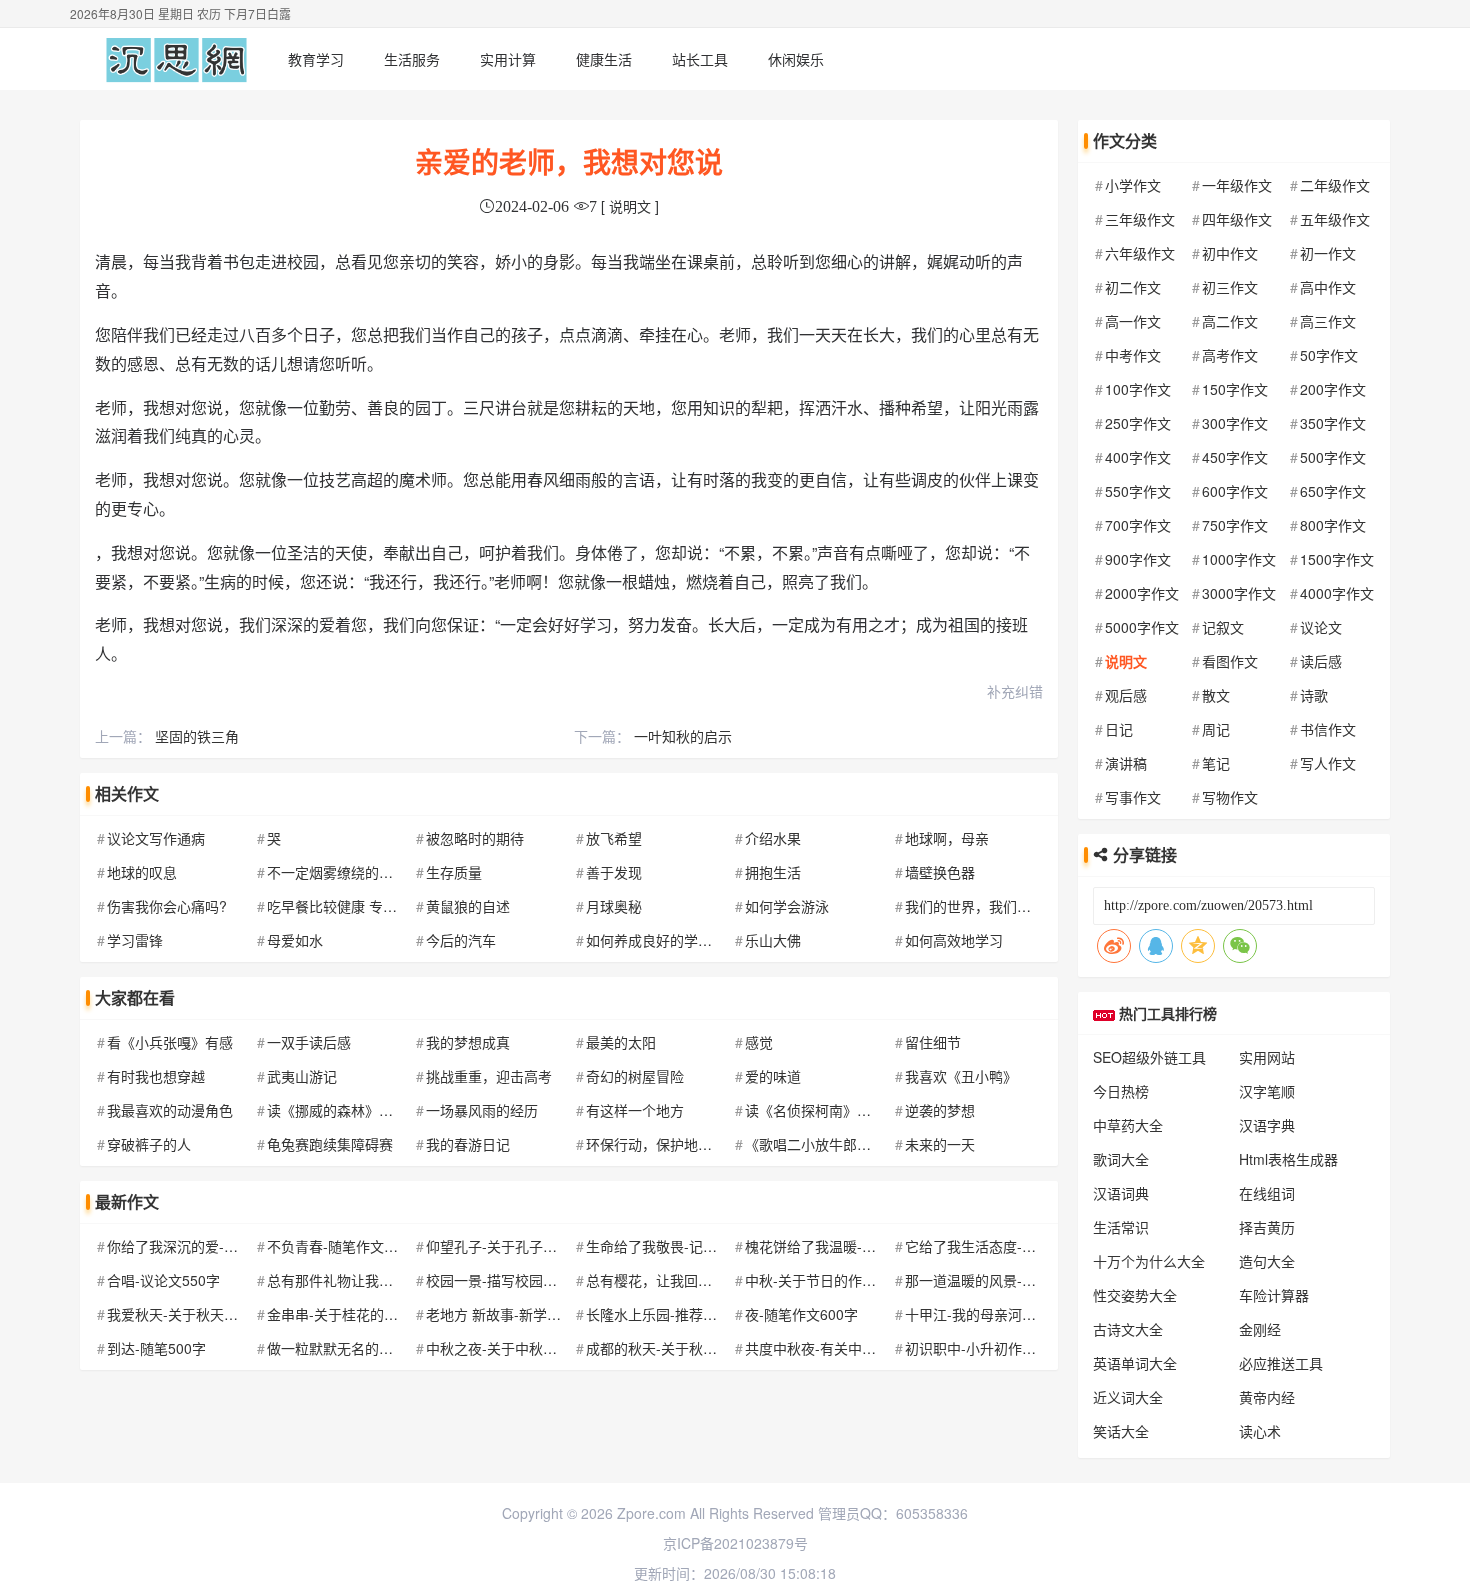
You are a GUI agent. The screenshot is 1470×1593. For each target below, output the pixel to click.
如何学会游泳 (787, 906)
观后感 (1126, 695)
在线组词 (1267, 1193)
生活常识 (1121, 1227)
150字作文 (1235, 389)
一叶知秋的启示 (683, 736)
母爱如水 (295, 940)
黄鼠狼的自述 (468, 906)
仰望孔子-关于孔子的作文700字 (524, 1246)
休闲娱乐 (796, 59)
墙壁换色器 (940, 872)
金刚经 (1260, 1329)
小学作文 (1133, 185)
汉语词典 (1121, 1193)
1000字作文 (1239, 559)
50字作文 (1329, 355)
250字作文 (1138, 423)
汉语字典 (1267, 1125)
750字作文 (1235, 525)
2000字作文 (1142, 593)
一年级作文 (1237, 185)
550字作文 (1138, 491)
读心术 (1260, 1431)
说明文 (1126, 661)
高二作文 (1230, 321)
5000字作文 (1142, 627)
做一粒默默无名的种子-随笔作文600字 (386, 1348)
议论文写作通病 (156, 838)
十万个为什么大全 (1149, 1261)
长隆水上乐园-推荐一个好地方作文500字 (712, 1314)
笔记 (1216, 763)
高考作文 (1230, 355)
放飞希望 (614, 838)
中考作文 (1133, 355)
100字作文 (1138, 389)
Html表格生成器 (1288, 1159)
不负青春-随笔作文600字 (344, 1246)
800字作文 (1333, 525)
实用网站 (1267, 1057)
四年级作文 (1237, 219)
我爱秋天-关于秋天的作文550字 (205, 1314)
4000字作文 (1337, 593)
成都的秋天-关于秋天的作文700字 (691, 1348)
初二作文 (1133, 287)
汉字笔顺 (1267, 1091)
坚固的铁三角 (197, 736)
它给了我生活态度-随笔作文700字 (1010, 1246)
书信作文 (1328, 729)
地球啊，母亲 (947, 838)
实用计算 (508, 59)
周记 (1216, 729)
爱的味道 (773, 1076)
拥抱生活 (773, 872)
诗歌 (1314, 695)
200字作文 (1333, 389)
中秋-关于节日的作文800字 (829, 1280)
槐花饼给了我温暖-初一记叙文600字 (857, 1246)
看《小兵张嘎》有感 (170, 1042)
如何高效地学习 (954, 940)
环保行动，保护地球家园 (663, 1144)
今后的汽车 (461, 940)
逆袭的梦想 (940, 1110)
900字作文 (1138, 559)
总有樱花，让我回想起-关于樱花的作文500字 (726, 1280)
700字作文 (1138, 525)
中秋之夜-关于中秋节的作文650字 (531, 1348)
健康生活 (604, 59)
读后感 (1321, 661)
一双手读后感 (309, 1042)
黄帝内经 (1267, 1397)
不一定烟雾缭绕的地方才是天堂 (365, 872)
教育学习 (316, 59)
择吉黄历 (1267, 1227)
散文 (1216, 695)
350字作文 (1333, 423)
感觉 (759, 1042)
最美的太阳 (621, 1042)
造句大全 (1267, 1261)
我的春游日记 (468, 1144)
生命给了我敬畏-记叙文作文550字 (691, 1246)
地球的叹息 (142, 872)
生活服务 (412, 59)
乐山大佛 (773, 940)
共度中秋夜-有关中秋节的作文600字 (857, 1348)
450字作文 (1235, 457)
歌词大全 (1121, 1159)
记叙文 (1223, 627)
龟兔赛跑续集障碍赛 (330, 1144)
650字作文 (1333, 491)
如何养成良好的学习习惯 (663, 940)
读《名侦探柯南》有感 (815, 1110)
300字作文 (1235, 423)
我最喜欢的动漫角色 (170, 1110)
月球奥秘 (614, 906)
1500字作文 (1337, 559)
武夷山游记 (302, 1076)
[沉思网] (176, 59)
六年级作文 (1140, 253)
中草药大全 (1128, 1125)
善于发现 (614, 872)
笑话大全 (1121, 1431)
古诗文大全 (1128, 1329)
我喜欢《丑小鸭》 (961, 1076)
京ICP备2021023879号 (735, 1543)
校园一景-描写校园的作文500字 (524, 1280)
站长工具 (700, 59)
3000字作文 (1239, 593)
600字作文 (1235, 491)
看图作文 (1230, 661)
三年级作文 (1140, 219)
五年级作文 (1335, 219)
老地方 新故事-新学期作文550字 (526, 1314)
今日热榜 (1121, 1091)
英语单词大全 (1135, 1363)
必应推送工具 (1281, 1363)
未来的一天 (940, 1144)
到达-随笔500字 (156, 1348)
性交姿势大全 (1135, 1295)
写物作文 (1230, 797)
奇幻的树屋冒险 (635, 1076)
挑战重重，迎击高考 (489, 1076)
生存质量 (454, 872)
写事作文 (1133, 797)
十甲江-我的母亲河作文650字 (996, 1314)
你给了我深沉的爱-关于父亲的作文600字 (233, 1246)
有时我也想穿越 (156, 1076)
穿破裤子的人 (149, 1144)
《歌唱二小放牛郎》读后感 (829, 1144)
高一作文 (1133, 321)
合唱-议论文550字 (163, 1280)
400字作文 (1138, 457)
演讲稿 (1126, 763)
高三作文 (1328, 321)
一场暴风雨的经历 (482, 1110)
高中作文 (1328, 287)
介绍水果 (773, 838)
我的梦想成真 (468, 1042)
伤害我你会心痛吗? (167, 906)
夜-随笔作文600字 (801, 1314)
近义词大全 (1128, 1397)
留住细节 (933, 1042)
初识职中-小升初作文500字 (989, 1348)
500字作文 (1333, 457)
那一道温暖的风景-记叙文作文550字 (1017, 1280)
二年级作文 (1335, 185)
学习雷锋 (135, 940)
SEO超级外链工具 (1149, 1057)
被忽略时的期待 (475, 838)
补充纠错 (1015, 691)
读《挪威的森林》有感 (337, 1110)
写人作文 (1328, 763)
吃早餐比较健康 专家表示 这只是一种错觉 (397, 906)
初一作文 (1328, 253)
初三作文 (1230, 287)
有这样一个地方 (635, 1110)
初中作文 (1230, 253)
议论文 (1321, 627)
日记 (1119, 729)
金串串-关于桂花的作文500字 (358, 1314)
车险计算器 (1274, 1295)
